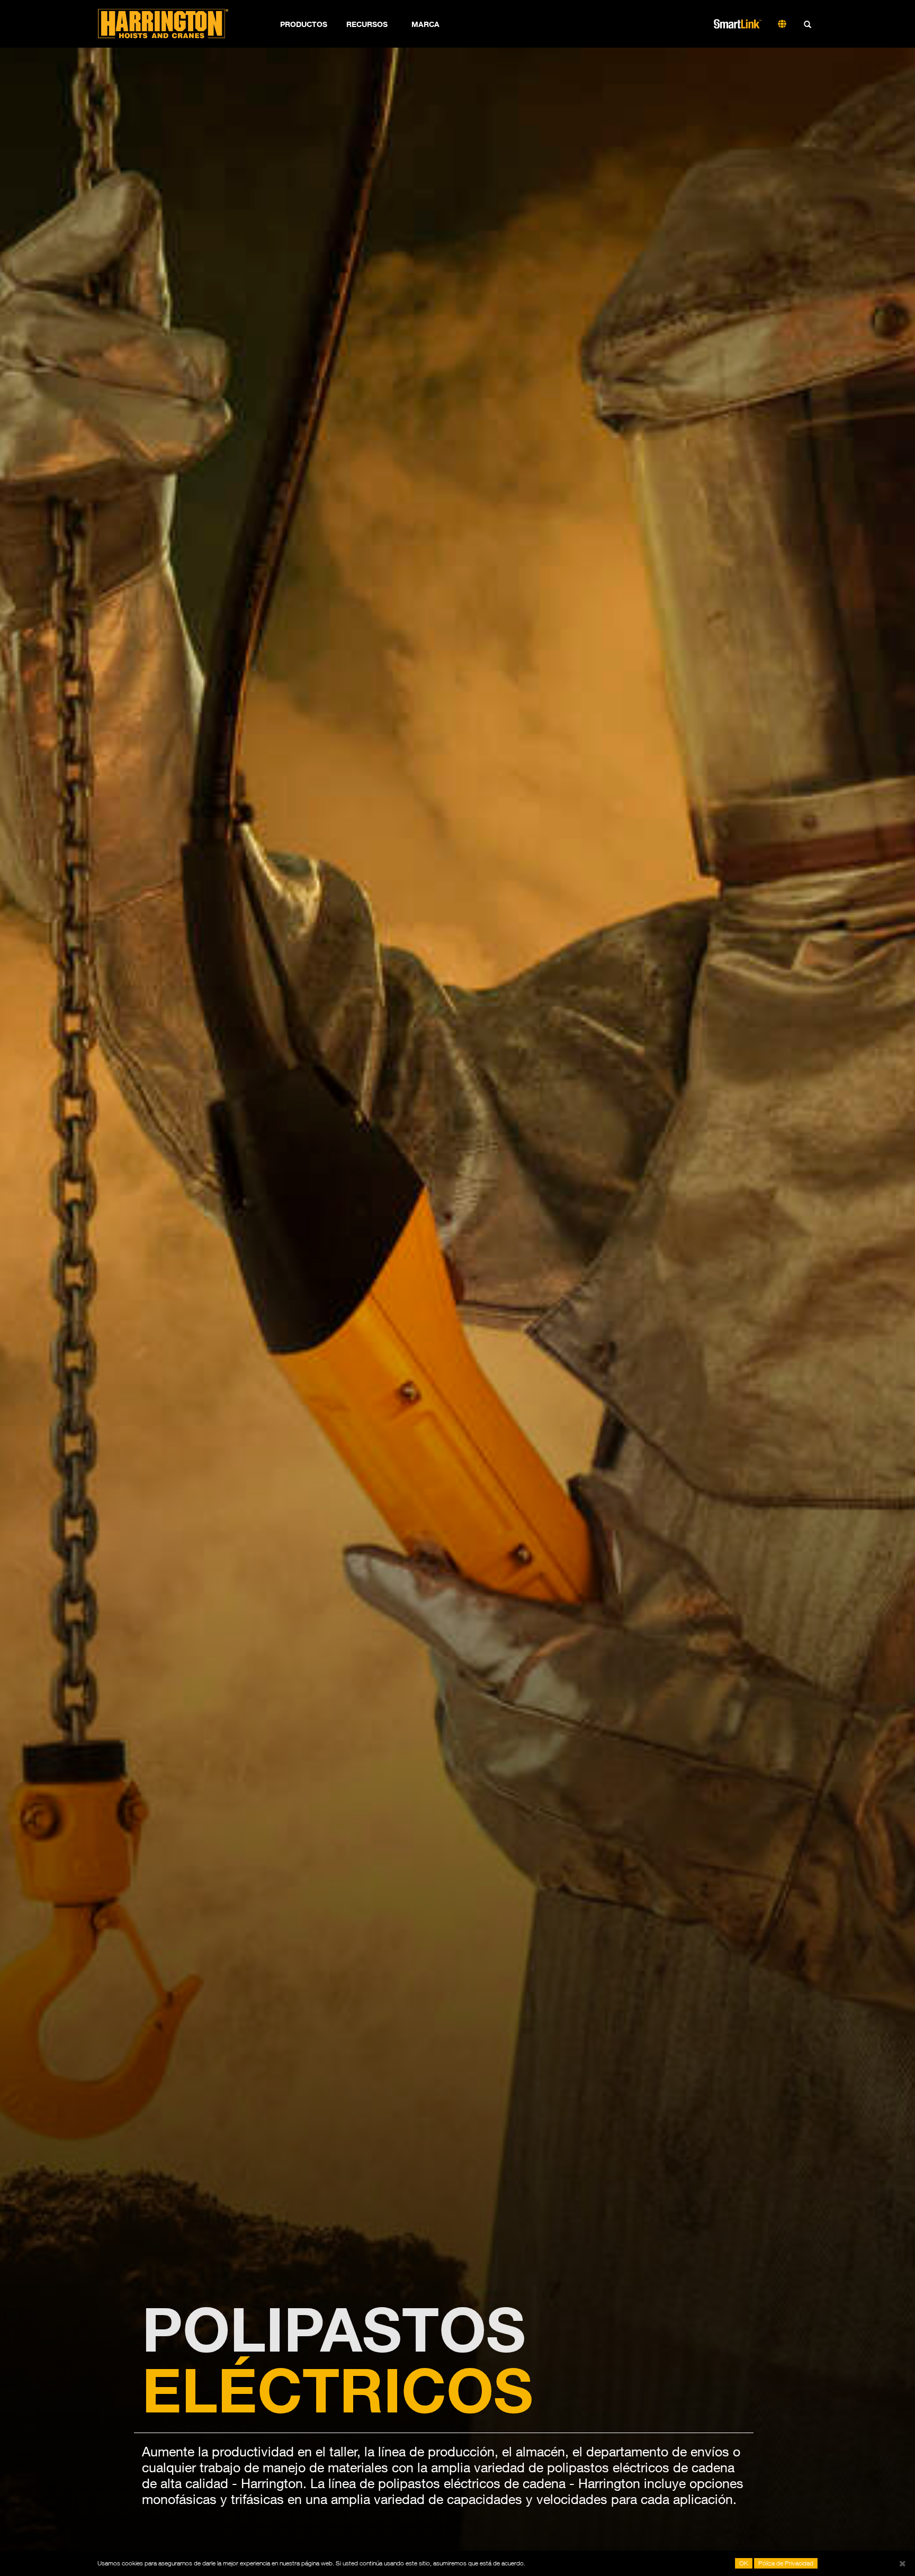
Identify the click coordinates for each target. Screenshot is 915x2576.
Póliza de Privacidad (786, 2563)
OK (744, 2563)
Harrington (170, 24)
